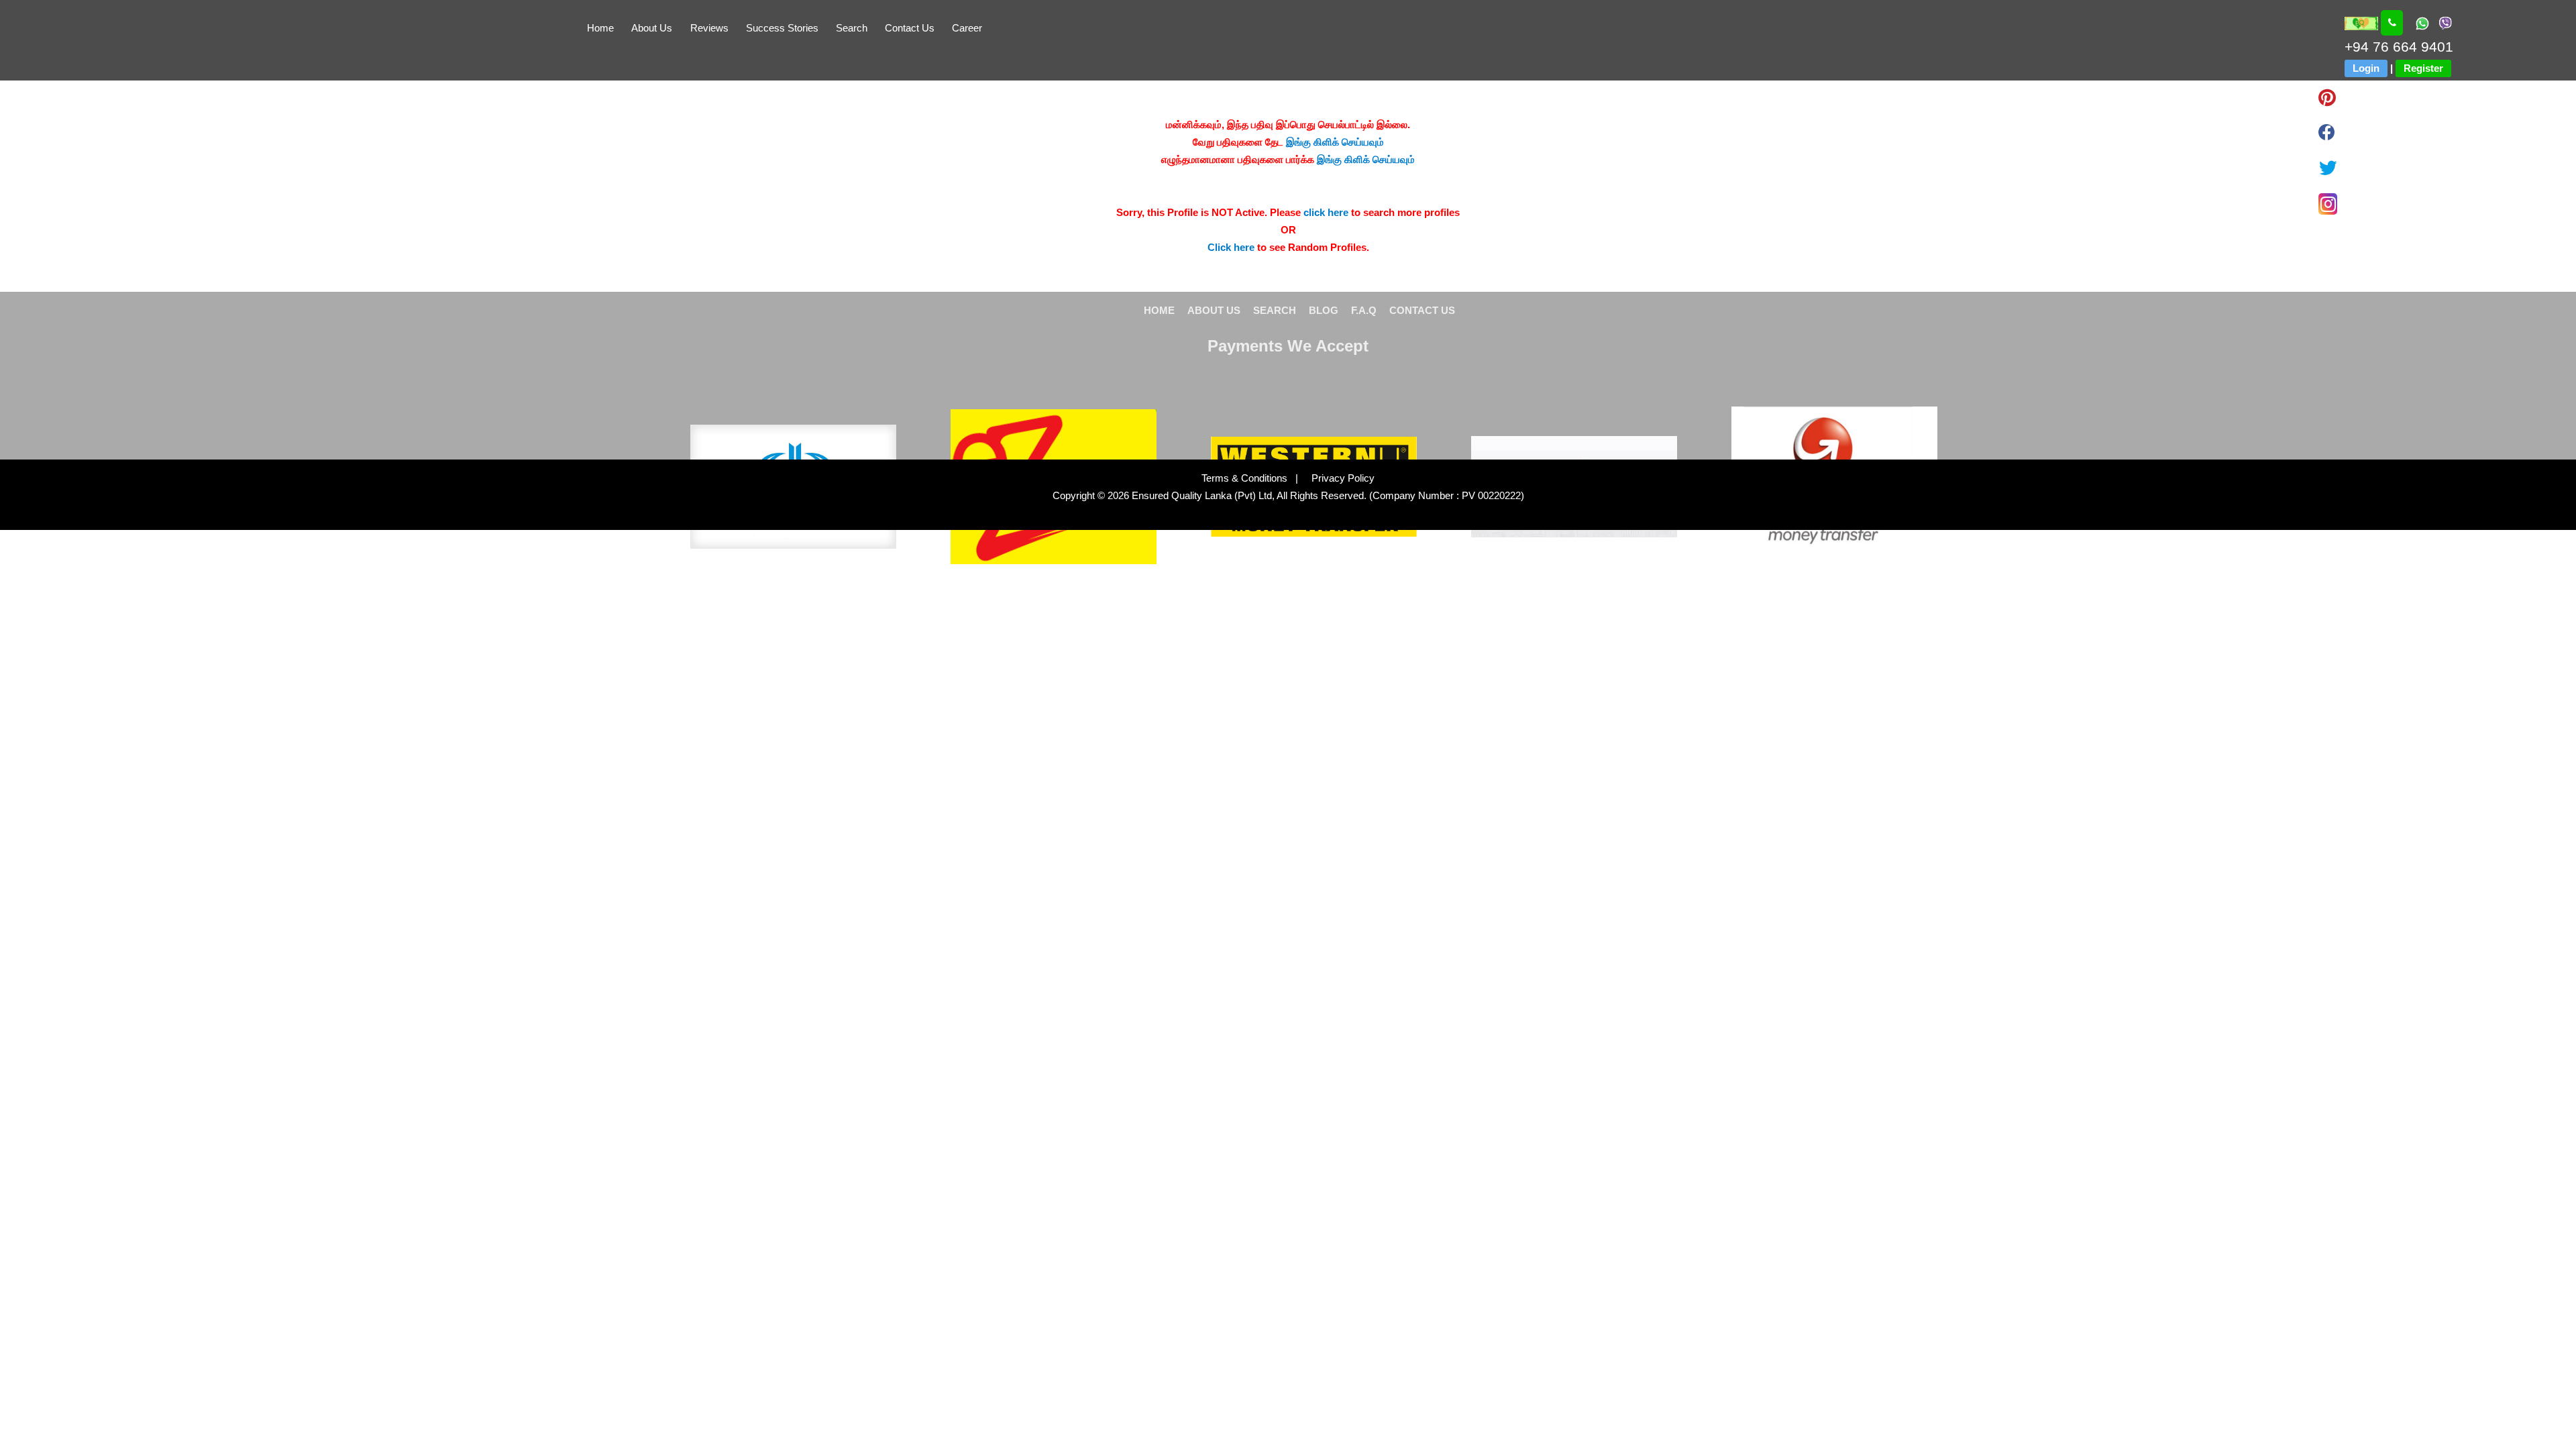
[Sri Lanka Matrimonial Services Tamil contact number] (2392, 23)
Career (967, 28)
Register (2423, 68)
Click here (1231, 247)
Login (2366, 68)
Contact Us (910, 28)
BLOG (1324, 310)
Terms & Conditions (1246, 478)
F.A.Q (1364, 310)
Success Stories (782, 28)
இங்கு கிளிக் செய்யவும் (1335, 142)
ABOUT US (1214, 310)
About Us (652, 28)
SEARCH (1275, 310)
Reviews (709, 28)
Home (600, 28)
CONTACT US (1422, 310)
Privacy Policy (1338, 478)
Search (852, 28)
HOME (1159, 310)
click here (1326, 212)
